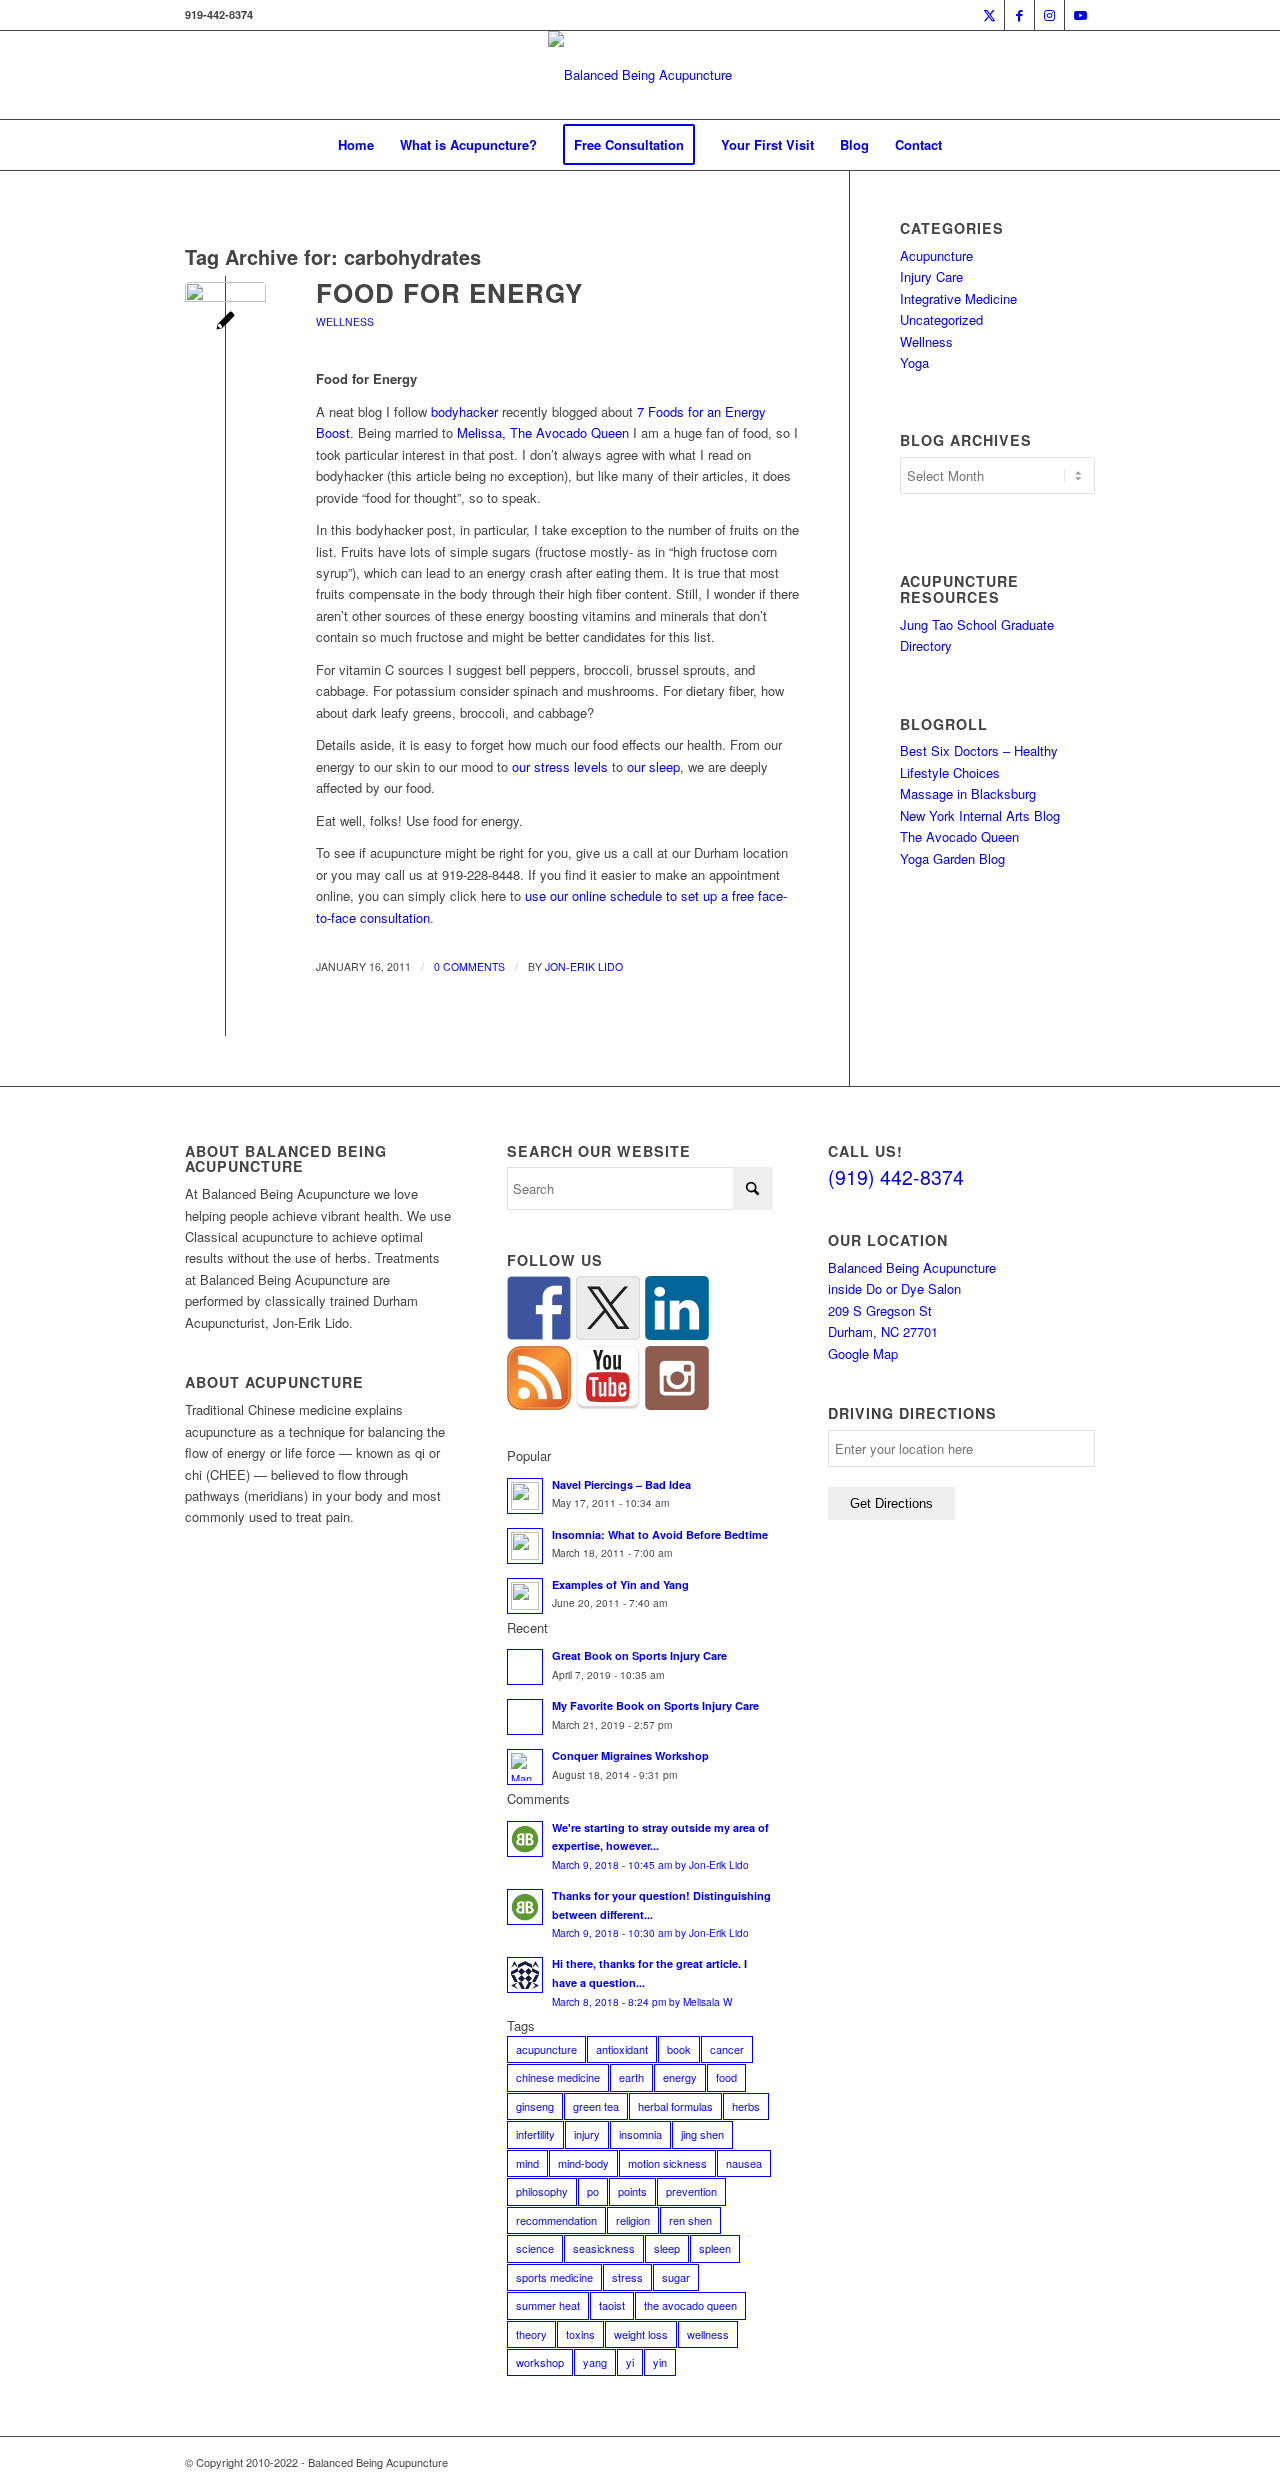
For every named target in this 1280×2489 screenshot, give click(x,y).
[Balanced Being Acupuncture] (640, 75)
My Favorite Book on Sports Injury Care (655, 1705)
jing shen (702, 2134)
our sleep (653, 766)
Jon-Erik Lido (584, 966)
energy (680, 2077)
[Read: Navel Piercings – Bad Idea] (525, 1496)
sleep (667, 2248)
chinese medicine (558, 2077)
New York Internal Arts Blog (980, 815)
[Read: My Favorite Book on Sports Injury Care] (525, 1717)
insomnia (640, 2134)
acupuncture (546, 2049)
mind (527, 2163)
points (632, 2191)
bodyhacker (464, 411)
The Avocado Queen (959, 836)
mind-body (583, 2163)
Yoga (914, 362)
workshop (540, 2362)
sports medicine (554, 2277)
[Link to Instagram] (1049, 15)
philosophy (542, 2191)
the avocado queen (690, 2305)
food (726, 2077)
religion (633, 2220)
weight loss (641, 2334)
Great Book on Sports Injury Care (639, 1655)
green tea (596, 2106)
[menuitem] (356, 145)
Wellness (345, 321)
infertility (535, 2134)
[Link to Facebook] (1019, 15)
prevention (691, 2191)
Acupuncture (936, 255)
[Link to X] (989, 15)
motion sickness (667, 2163)
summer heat (548, 2305)
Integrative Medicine (958, 298)
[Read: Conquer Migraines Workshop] (525, 1767)
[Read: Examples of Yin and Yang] (525, 1596)
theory (531, 2334)
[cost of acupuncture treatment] (225, 322)
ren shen (690, 2220)
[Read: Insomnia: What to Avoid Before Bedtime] (525, 1546)
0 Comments (469, 966)
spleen (715, 2248)
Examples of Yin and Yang (620, 1584)
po (593, 2191)
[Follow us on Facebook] (539, 1308)
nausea (744, 2163)
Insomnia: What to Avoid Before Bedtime (660, 1534)
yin (660, 2362)
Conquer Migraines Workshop (630, 1755)
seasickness (604, 2248)
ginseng (535, 2106)
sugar (676, 2277)
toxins (580, 2334)
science (535, 2248)
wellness (708, 2334)
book (679, 2049)
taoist (612, 2305)
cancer (727, 2049)
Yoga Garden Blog (952, 858)
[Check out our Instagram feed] (677, 1378)
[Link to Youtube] (1080, 15)
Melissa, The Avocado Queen (543, 432)
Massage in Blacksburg (968, 793)
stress (627, 2277)
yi (630, 2362)
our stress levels (560, 766)
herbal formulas (675, 2106)
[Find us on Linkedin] (677, 1308)
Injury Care (931, 276)
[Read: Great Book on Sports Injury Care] (525, 1667)
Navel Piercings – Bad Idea (621, 1484)
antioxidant (622, 2049)
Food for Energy (449, 292)
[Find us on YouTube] (608, 1378)
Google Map (863, 1353)
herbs (746, 2106)
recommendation (556, 2220)
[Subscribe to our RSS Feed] (539, 1378)
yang (595, 2362)
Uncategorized (941, 319)
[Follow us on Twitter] (608, 1308)
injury (587, 2134)
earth (631, 2077)
